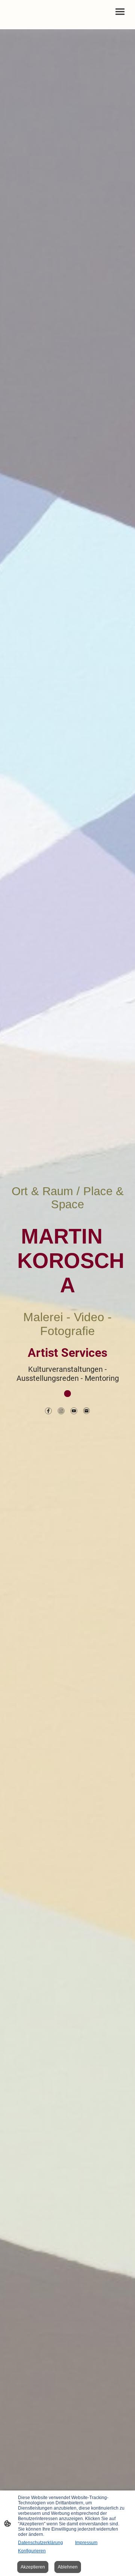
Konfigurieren (32, 2551)
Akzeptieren (33, 2567)
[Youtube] (74, 1411)
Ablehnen (68, 2567)
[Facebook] (48, 1411)
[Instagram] (61, 1411)
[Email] (87, 1411)
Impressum (86, 2543)
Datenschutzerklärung (40, 2543)
